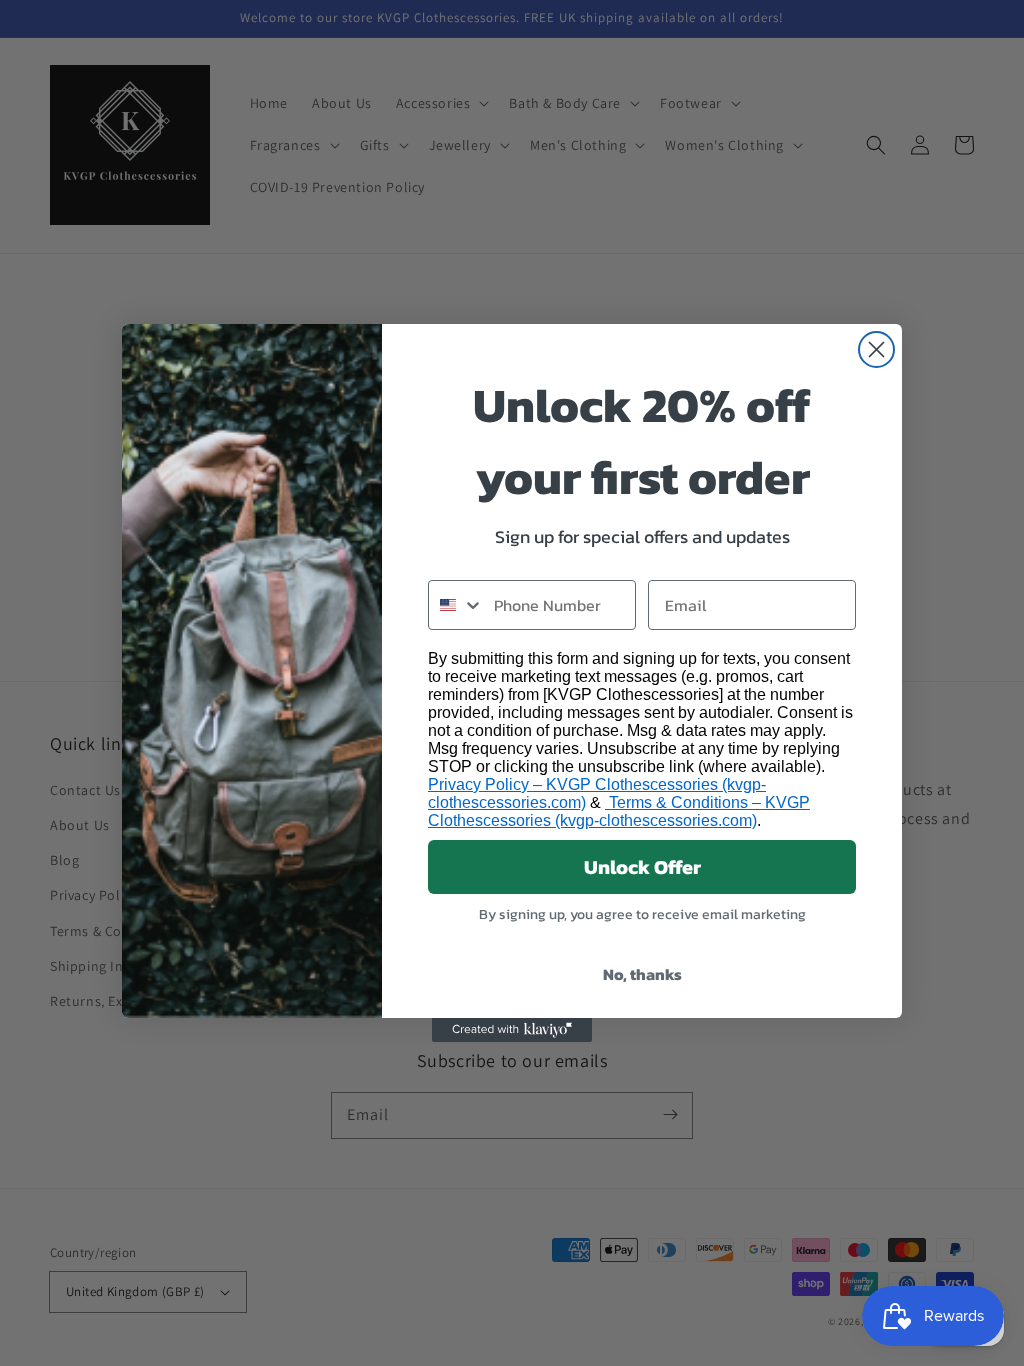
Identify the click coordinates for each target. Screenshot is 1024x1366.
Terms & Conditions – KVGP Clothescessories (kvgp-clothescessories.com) (619, 811)
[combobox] (456, 605)
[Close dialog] (876, 349)
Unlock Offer (642, 867)
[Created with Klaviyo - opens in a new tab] (512, 1030)
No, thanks (642, 974)
